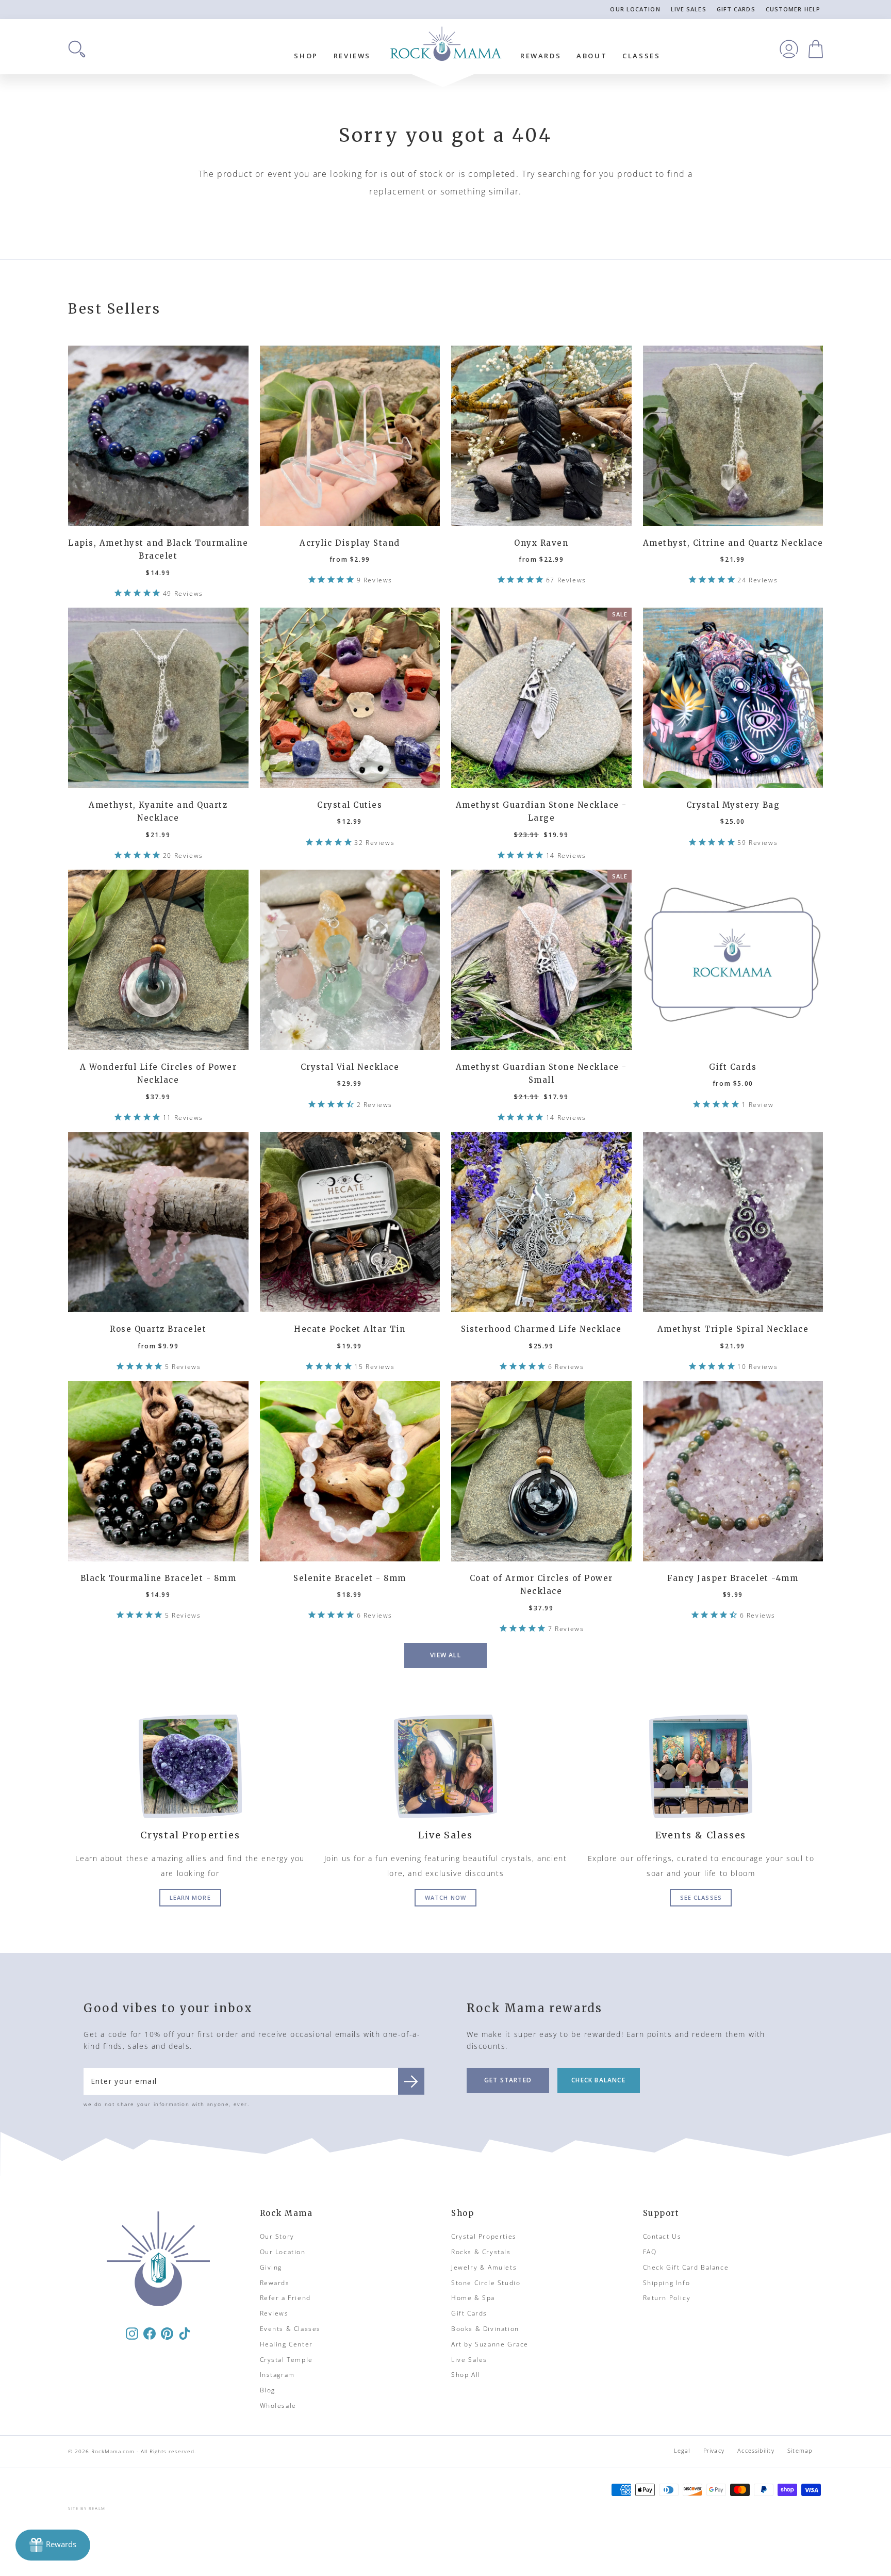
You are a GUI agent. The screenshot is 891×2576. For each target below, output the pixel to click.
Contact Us (662, 2236)
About (592, 56)
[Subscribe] (411, 2081)
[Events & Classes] (701, 1766)
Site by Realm (87, 2508)
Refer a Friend (285, 2298)
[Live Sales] (445, 1766)
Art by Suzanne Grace (490, 2344)
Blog (268, 2390)
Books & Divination (485, 2329)
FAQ (650, 2252)
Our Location (635, 9)
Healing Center (286, 2344)
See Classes (701, 1897)
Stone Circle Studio (486, 2283)
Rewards (541, 56)
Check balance (598, 2080)
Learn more (190, 1897)
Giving (271, 2267)
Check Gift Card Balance (686, 2267)
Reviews (352, 56)
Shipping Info (667, 2283)
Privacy (714, 2450)
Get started (508, 2080)
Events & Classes (291, 2329)
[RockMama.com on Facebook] (150, 2333)
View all (445, 1655)
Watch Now (445, 1897)
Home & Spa (473, 2298)
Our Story (277, 2236)
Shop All (466, 2375)
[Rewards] (53, 2545)
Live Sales (689, 9)
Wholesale (278, 2406)
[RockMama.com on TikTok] (185, 2333)
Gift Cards (736, 9)
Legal (682, 2450)
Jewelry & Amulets (484, 2267)
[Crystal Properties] (190, 1766)
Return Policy (667, 2298)
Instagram (277, 2375)
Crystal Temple (286, 2360)
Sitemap (800, 2450)
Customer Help (793, 9)
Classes (641, 56)
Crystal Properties (484, 2236)
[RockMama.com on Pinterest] (167, 2333)
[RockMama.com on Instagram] (132, 2333)
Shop (306, 56)
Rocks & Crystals (481, 2252)
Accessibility (756, 2450)
